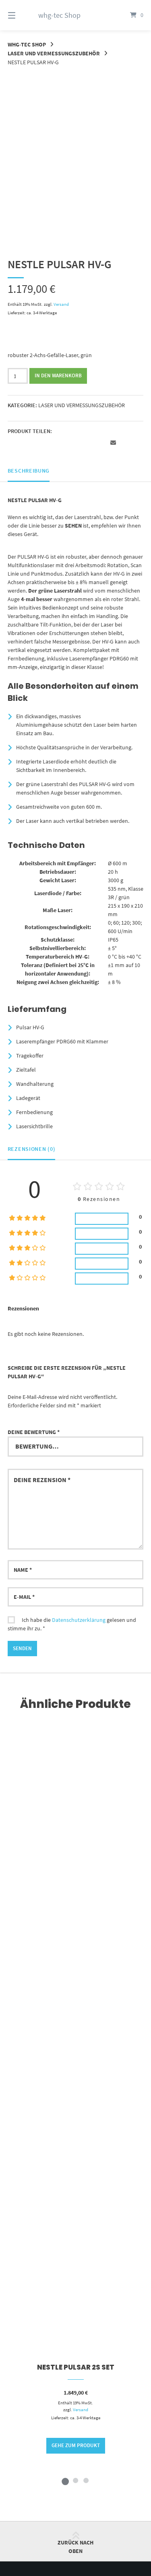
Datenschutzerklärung (79, 1620)
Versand (61, 304)
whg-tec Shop (59, 15)
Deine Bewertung (34, 1432)
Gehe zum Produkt (76, 2445)
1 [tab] (65, 2480)
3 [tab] (86, 2480)
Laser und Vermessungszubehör (54, 53)
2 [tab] (76, 2480)
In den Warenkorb (58, 375)
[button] (15, 443)
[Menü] (21, 15)
